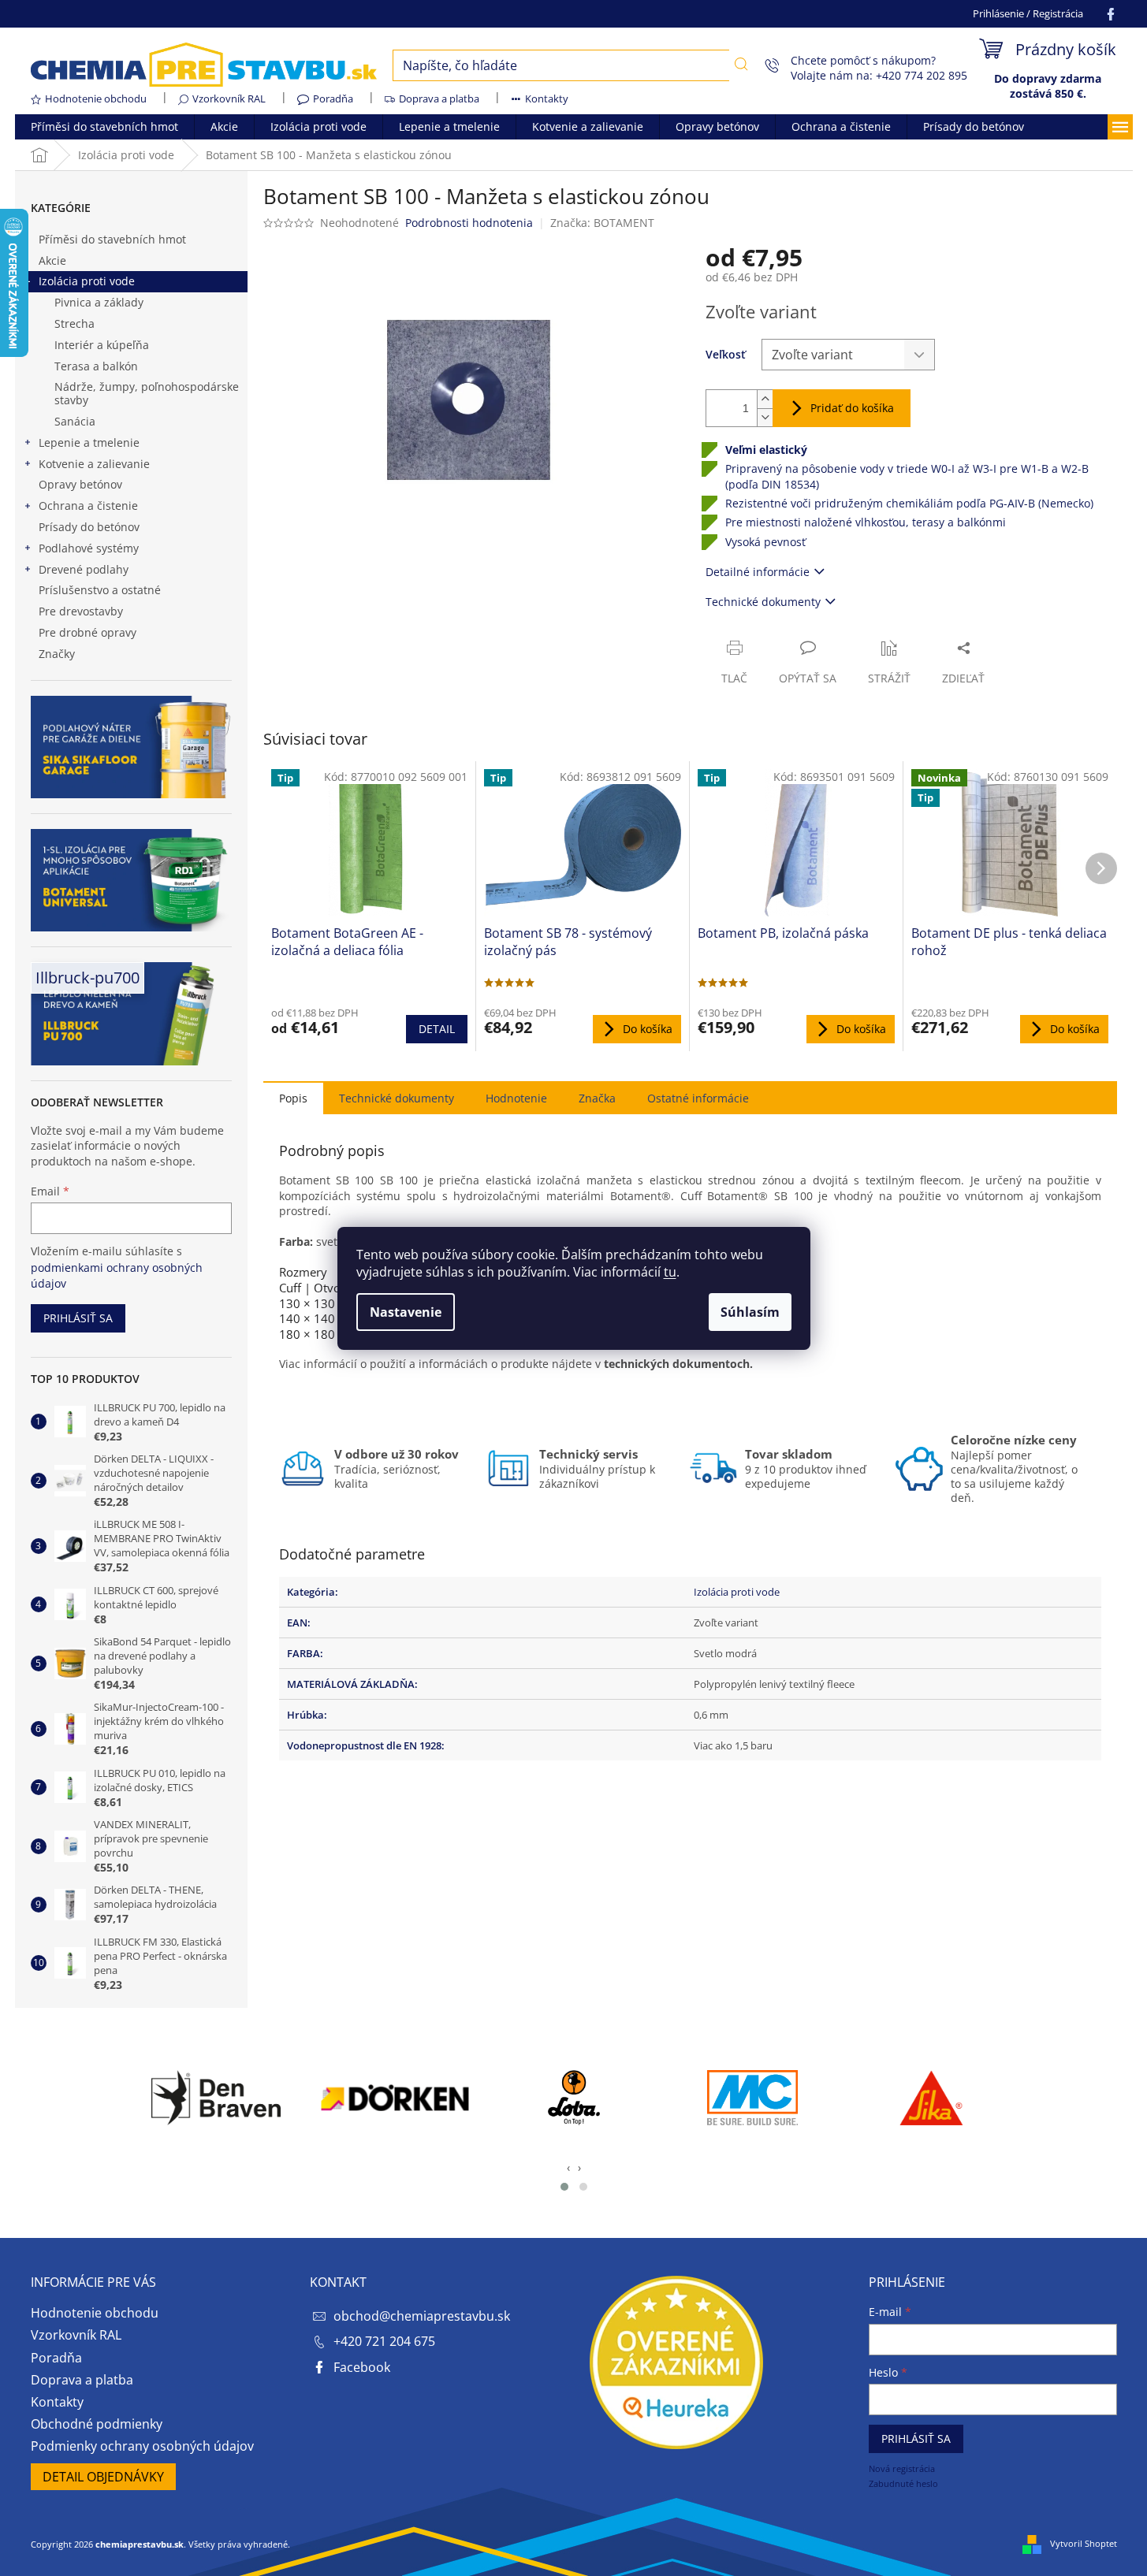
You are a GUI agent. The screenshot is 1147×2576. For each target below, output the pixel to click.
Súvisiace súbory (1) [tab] (397, 1097)
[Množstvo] (728, 408)
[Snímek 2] (583, 2187)
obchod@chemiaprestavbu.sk (422, 2316)
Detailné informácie (758, 572)
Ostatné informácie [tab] (698, 1098)
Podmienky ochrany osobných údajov (142, 2446)
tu (670, 1272)
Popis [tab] (293, 1098)
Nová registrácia (902, 2468)
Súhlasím (750, 1312)
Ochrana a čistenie (88, 506)
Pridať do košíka (852, 408)
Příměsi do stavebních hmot (112, 239)
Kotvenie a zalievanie (94, 464)
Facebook (362, 2367)
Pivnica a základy (99, 302)
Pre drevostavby (81, 611)
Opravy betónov (80, 484)
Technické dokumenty (763, 602)
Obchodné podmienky (97, 2424)
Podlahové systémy (89, 548)
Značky (57, 654)
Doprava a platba (439, 99)
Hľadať (741, 64)
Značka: (602, 223)
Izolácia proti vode (87, 281)
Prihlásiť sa (78, 1318)
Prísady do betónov (89, 527)
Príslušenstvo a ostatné (100, 590)
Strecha (74, 323)
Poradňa (333, 99)
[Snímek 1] (564, 2187)
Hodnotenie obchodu (96, 99)
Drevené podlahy (84, 569)
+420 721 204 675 (384, 2341)
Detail (437, 1029)
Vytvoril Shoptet (1084, 2543)
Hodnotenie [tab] (516, 1098)
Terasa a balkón (96, 366)
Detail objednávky (103, 2477)
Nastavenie (406, 1312)
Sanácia (75, 421)
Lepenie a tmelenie (89, 442)
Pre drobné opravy (88, 632)
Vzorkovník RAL (229, 99)
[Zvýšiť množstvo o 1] (765, 399)
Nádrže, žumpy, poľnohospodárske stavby (147, 393)
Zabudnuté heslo (903, 2483)
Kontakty (547, 99)
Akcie (52, 260)
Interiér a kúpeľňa (102, 345)
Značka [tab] (597, 1098)
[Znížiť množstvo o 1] (765, 417)
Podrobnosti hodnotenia (469, 223)
